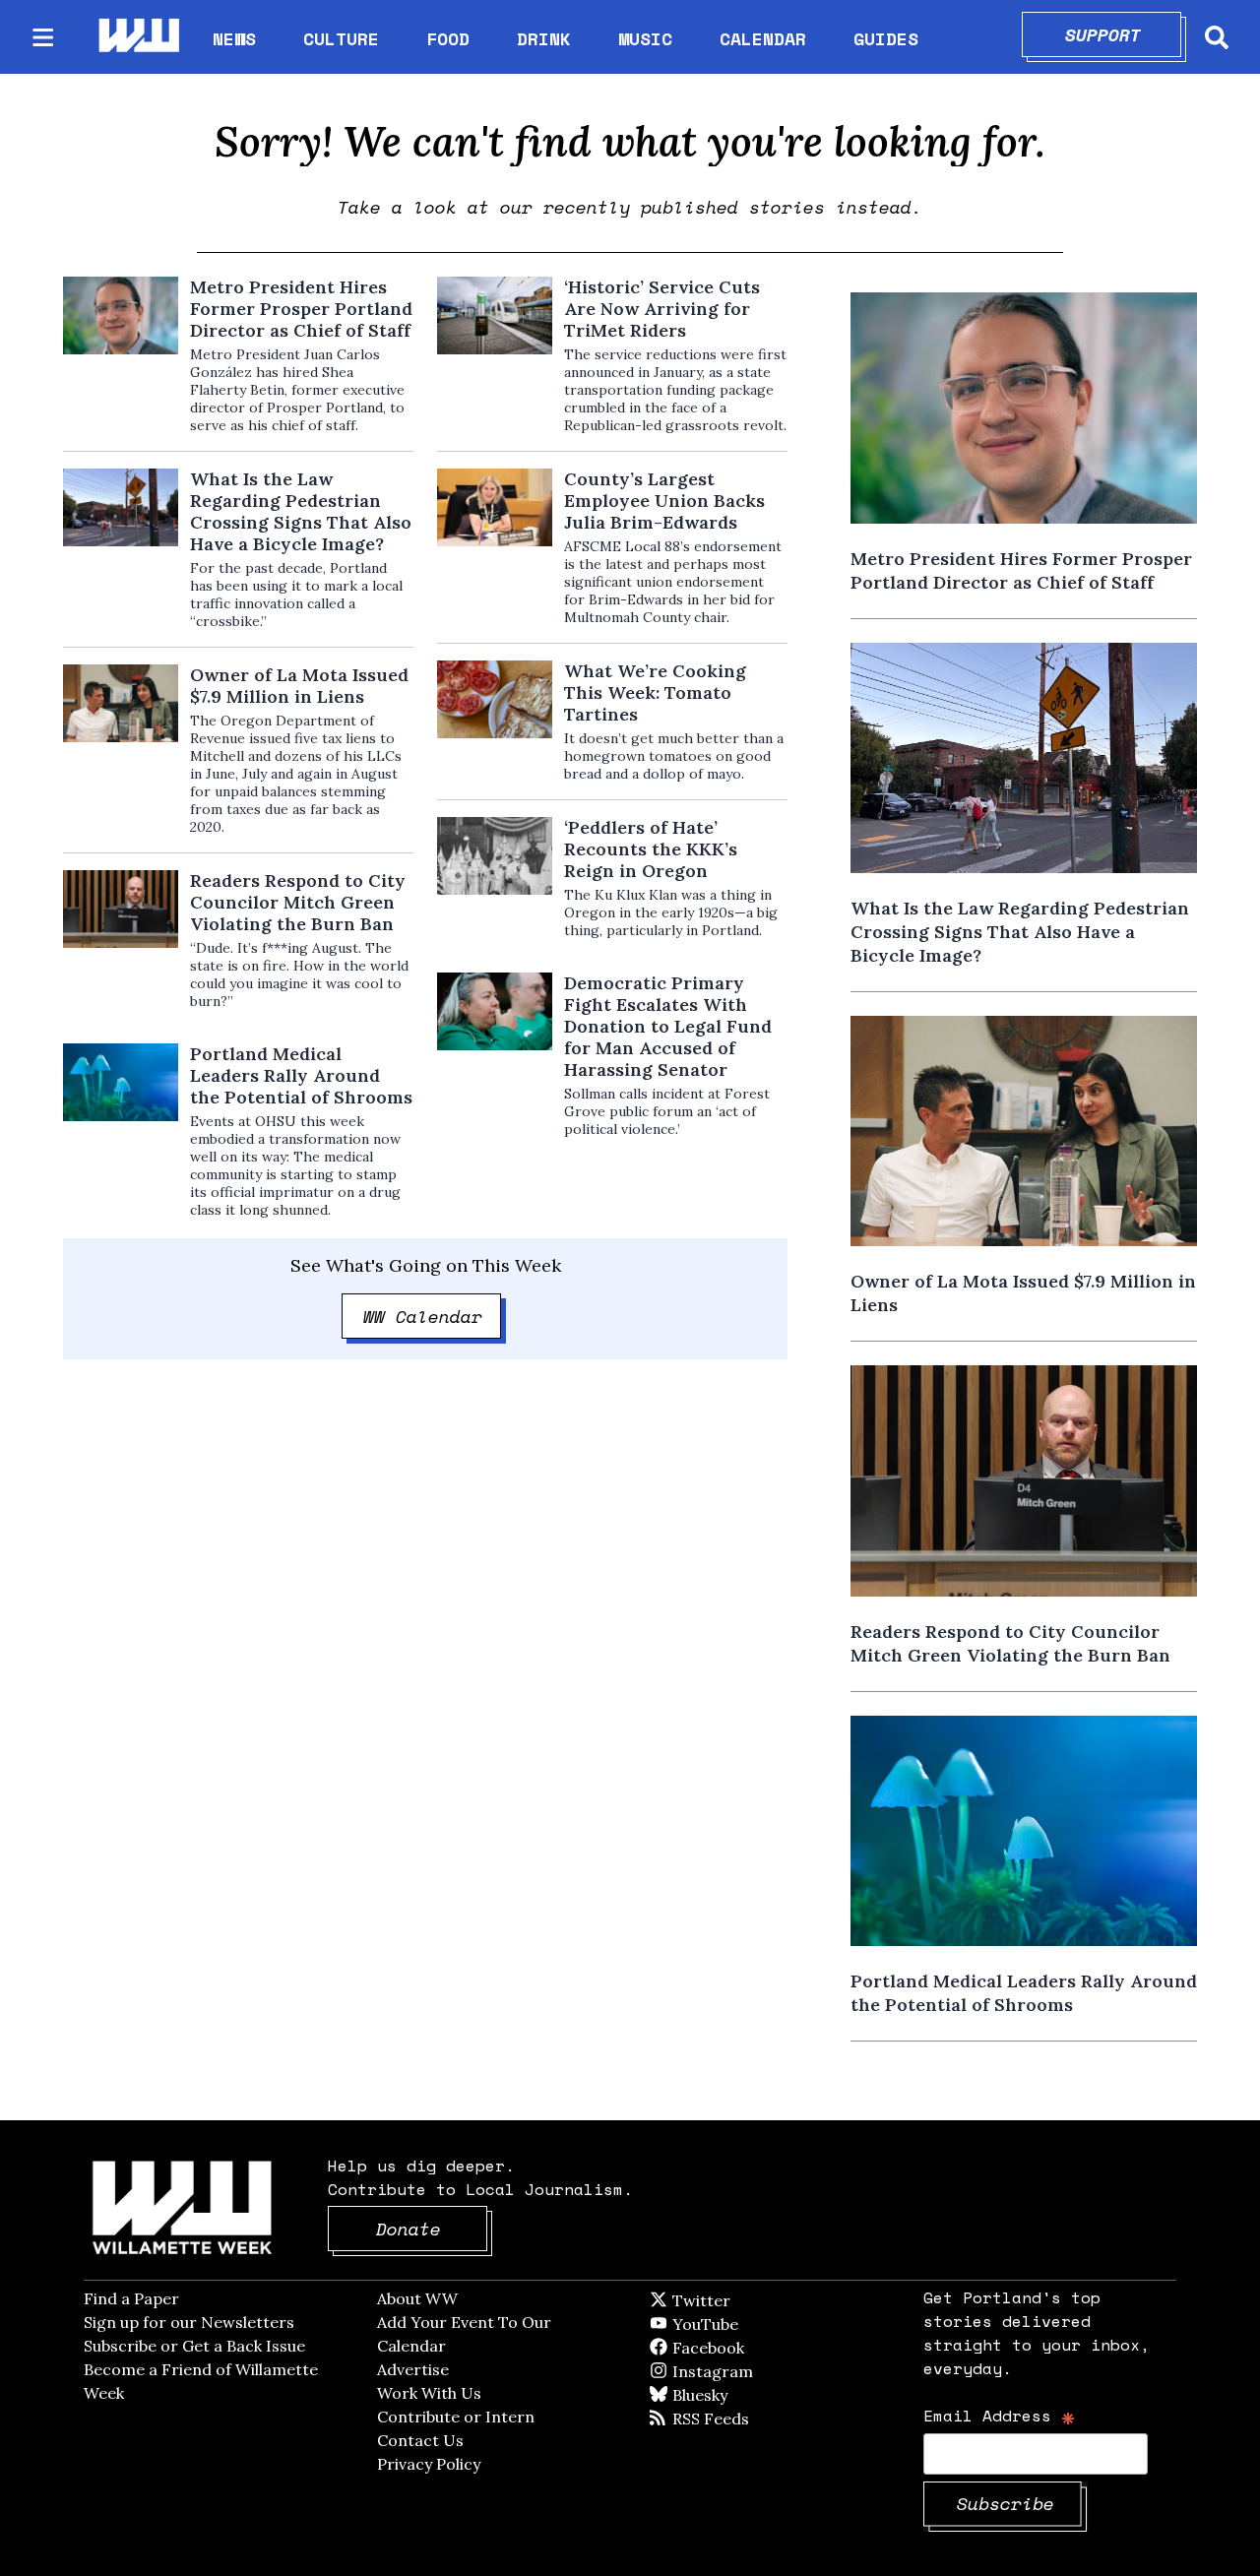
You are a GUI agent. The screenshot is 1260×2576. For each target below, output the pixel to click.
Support (1124, 34)
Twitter (749, 2300)
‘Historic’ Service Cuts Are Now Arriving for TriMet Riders (662, 309)
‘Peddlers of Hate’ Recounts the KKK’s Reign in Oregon (651, 849)
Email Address (1000, 2415)
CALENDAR (763, 39)
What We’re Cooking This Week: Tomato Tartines (655, 693)
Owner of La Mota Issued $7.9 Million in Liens (299, 686)
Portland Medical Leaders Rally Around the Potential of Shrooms (301, 1076)
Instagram (753, 2371)
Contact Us (420, 2440)
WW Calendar (433, 1316)
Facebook (765, 2348)
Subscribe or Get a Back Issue (194, 2346)
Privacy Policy (429, 2464)
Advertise (413, 2369)
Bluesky (728, 2395)
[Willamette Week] (138, 37)
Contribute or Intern (456, 2417)
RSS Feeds (743, 2419)
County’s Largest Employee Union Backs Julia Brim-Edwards (664, 501)
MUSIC (645, 38)
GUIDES (886, 38)
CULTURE (341, 38)
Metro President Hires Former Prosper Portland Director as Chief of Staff (301, 309)
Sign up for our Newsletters (189, 2322)
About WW (417, 2298)
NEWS (234, 38)
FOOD (448, 38)
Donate (432, 2229)
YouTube (738, 2324)
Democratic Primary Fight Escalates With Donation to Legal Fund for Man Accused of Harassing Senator (668, 1027)
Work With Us (429, 2393)
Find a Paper (131, 2298)
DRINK (544, 38)
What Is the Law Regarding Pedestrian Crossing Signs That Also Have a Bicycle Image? (301, 512)
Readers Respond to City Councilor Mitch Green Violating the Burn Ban (298, 903)
